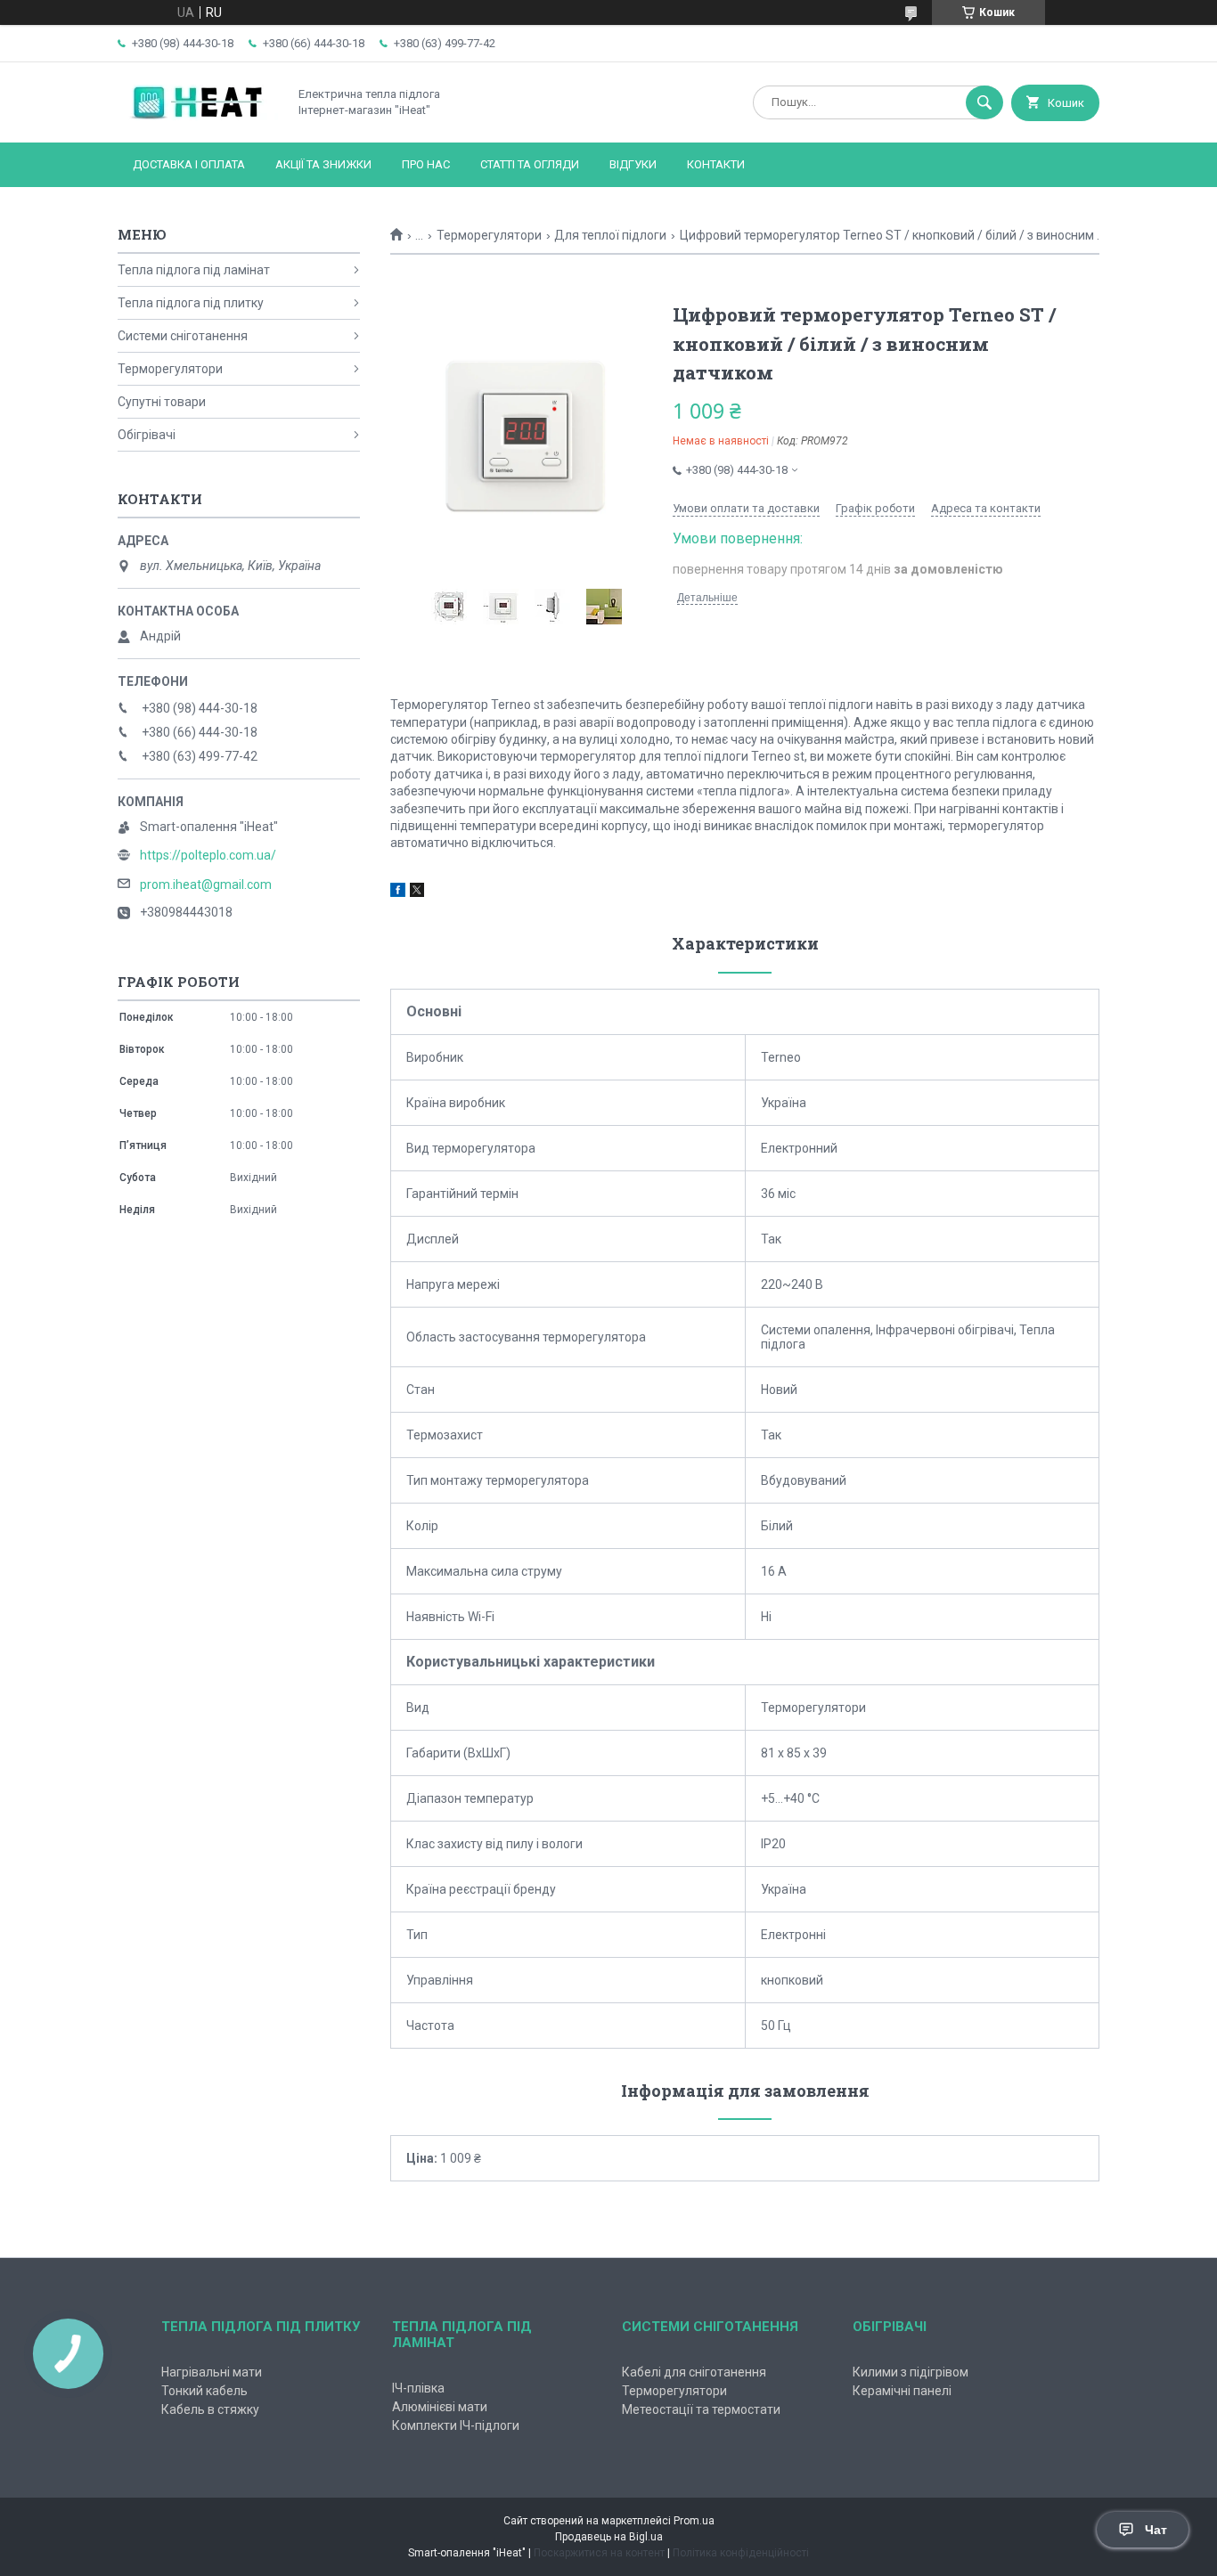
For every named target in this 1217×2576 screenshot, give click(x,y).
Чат (1156, 2530)
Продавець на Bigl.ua (609, 2537)
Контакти (716, 164)
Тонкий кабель (204, 2391)
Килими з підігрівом (911, 2372)
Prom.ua (694, 2521)
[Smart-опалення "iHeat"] (198, 120)
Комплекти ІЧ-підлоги (456, 2425)
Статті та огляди (530, 164)
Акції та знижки (323, 164)
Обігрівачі (147, 435)
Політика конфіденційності (741, 2553)
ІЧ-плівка (418, 2388)
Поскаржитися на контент (599, 2553)
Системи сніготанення (183, 336)
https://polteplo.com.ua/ (208, 855)
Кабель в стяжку (210, 2409)
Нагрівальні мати (212, 2372)
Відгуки (633, 164)
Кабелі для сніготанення (694, 2372)
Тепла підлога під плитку (191, 303)
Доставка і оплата (189, 164)
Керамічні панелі (902, 2391)
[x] (417, 893)
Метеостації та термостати (701, 2409)
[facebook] (398, 893)
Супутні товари (162, 402)
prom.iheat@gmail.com (206, 884)
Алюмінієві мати (440, 2407)
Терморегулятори (489, 235)
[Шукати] (984, 102)
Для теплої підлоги (610, 235)
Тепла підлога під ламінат (194, 270)
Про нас (426, 164)
